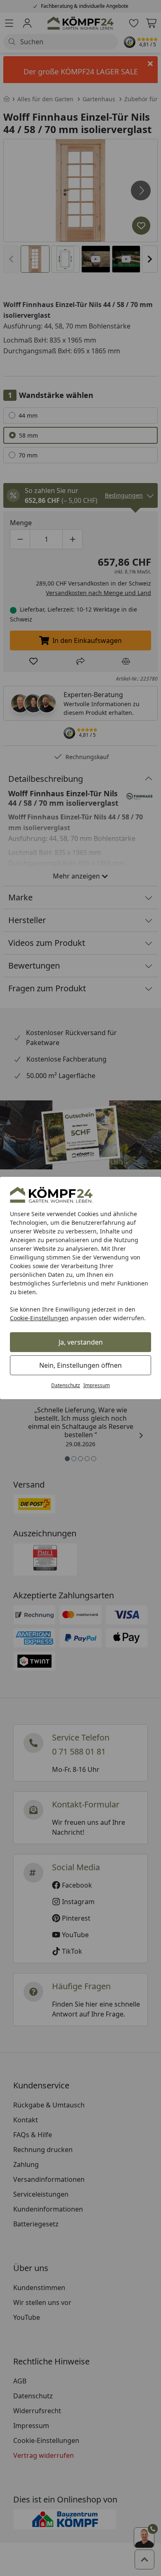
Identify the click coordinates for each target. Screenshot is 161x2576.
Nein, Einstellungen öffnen (80, 1365)
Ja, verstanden (81, 1342)
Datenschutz (66, 1385)
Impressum (97, 1385)
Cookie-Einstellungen (39, 1318)
